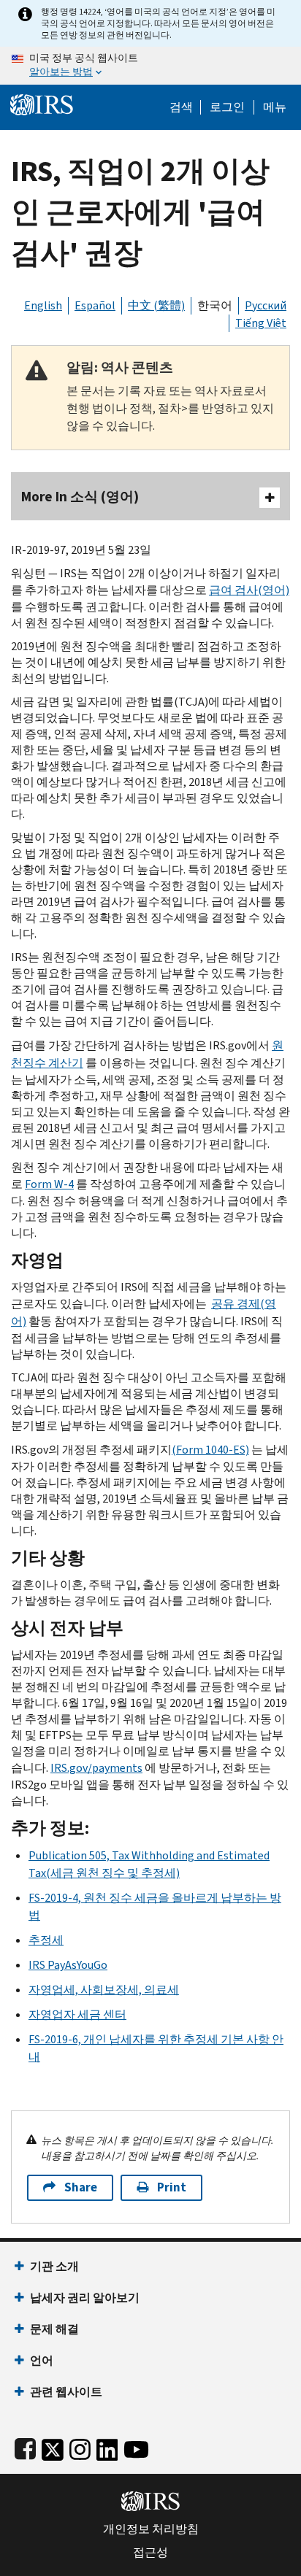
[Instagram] (80, 2446)
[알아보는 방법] (150, 66)
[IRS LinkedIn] (107, 2446)
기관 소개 (54, 2266)
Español (95, 305)
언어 (42, 2360)
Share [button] (81, 2187)
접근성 (150, 2553)
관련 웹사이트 (66, 2392)
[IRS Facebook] (25, 2446)
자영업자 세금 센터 (77, 2014)
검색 (181, 107)
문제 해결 (54, 2329)
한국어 (215, 305)
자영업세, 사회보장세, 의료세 (104, 1990)
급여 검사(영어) (249, 590)
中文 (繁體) (156, 305)
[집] (42, 103)
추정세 (46, 1940)
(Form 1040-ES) (210, 1450)
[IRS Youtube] (136, 2446)
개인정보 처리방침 (151, 2529)
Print (172, 2187)
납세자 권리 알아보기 (85, 2298)
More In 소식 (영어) (80, 497)
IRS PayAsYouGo (68, 1965)
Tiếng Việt (261, 323)
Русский (266, 305)
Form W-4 (49, 1184)
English (43, 305)
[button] (227, 107)
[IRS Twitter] (53, 2446)
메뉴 (275, 107)
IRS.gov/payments (96, 1768)
